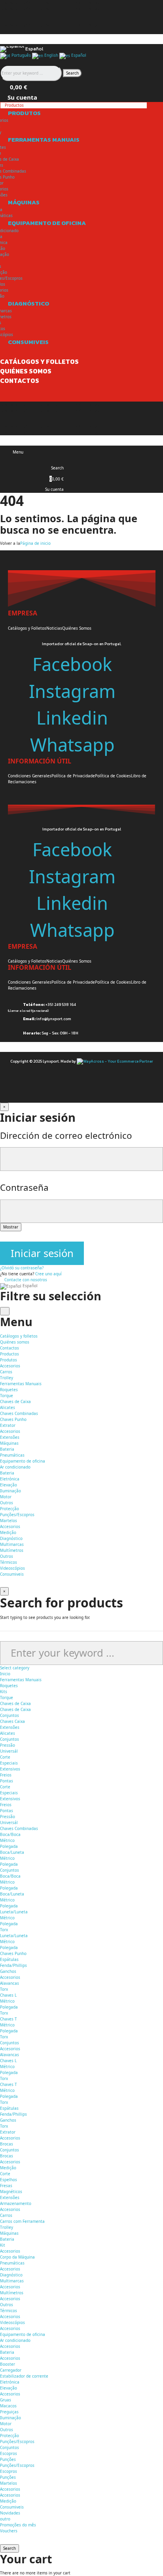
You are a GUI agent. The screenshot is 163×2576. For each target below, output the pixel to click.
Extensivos (10, 1769)
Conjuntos (9, 1715)
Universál (9, 1751)
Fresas (6, 2186)
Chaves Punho (13, 1419)
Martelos (9, 1521)
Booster (8, 2364)
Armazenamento (16, 2203)
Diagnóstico (11, 2275)
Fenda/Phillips (13, 1965)
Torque (7, 1396)
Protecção (9, 1509)
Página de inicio (35, 543)
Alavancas (9, 1983)
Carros (6, 1372)
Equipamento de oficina (23, 2334)
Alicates (8, 1407)
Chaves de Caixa (15, 1401)
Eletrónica (10, 1479)
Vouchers (9, 2531)
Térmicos (9, 1562)
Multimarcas (12, 1544)
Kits (4, 1692)
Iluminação (10, 1491)
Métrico (7, 1840)
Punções (8, 2459)
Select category (15, 1668)
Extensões (10, 1437)
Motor (6, 1497)
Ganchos (8, 1971)
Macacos (8, 2406)
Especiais (9, 1763)
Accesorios (10, 1366)
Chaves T (9, 2019)
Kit (3, 2245)
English (51, 55)
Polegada (9, 1846)
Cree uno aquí (48, 1274)
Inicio (5, 1674)
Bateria (7, 1449)
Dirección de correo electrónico (66, 1135)
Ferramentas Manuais (21, 1680)
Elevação (9, 1485)
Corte (5, 1757)
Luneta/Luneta (14, 1912)
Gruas (6, 2400)
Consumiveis (12, 2507)
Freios (6, 1775)
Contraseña (24, 1187)
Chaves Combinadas (19, 1413)
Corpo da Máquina (17, 2257)
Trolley (7, 1378)
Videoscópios (12, 1568)
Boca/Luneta (12, 1852)
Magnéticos (11, 2192)
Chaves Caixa (12, 1721)
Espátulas (9, 1959)
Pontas (7, 1781)
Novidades (10, 2513)
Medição (8, 1532)
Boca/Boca (10, 1834)
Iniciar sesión (42, 1253)
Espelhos (9, 2180)
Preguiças (9, 2412)
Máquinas (9, 2233)
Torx (4, 1930)
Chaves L (8, 1995)
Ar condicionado (15, 1467)
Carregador (11, 2370)
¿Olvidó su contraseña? (22, 1268)
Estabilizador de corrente (24, 2376)
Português (21, 55)
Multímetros (12, 1550)
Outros (7, 1503)
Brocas (7, 2144)
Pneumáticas (12, 1455)
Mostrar (11, 1227)
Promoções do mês (18, 2525)
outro (5, 2519)
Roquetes (9, 1390)
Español (78, 55)
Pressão (8, 1745)
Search (72, 73)
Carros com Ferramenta (22, 2221)
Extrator (8, 1425)
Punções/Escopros (17, 1515)
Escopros (9, 2453)
